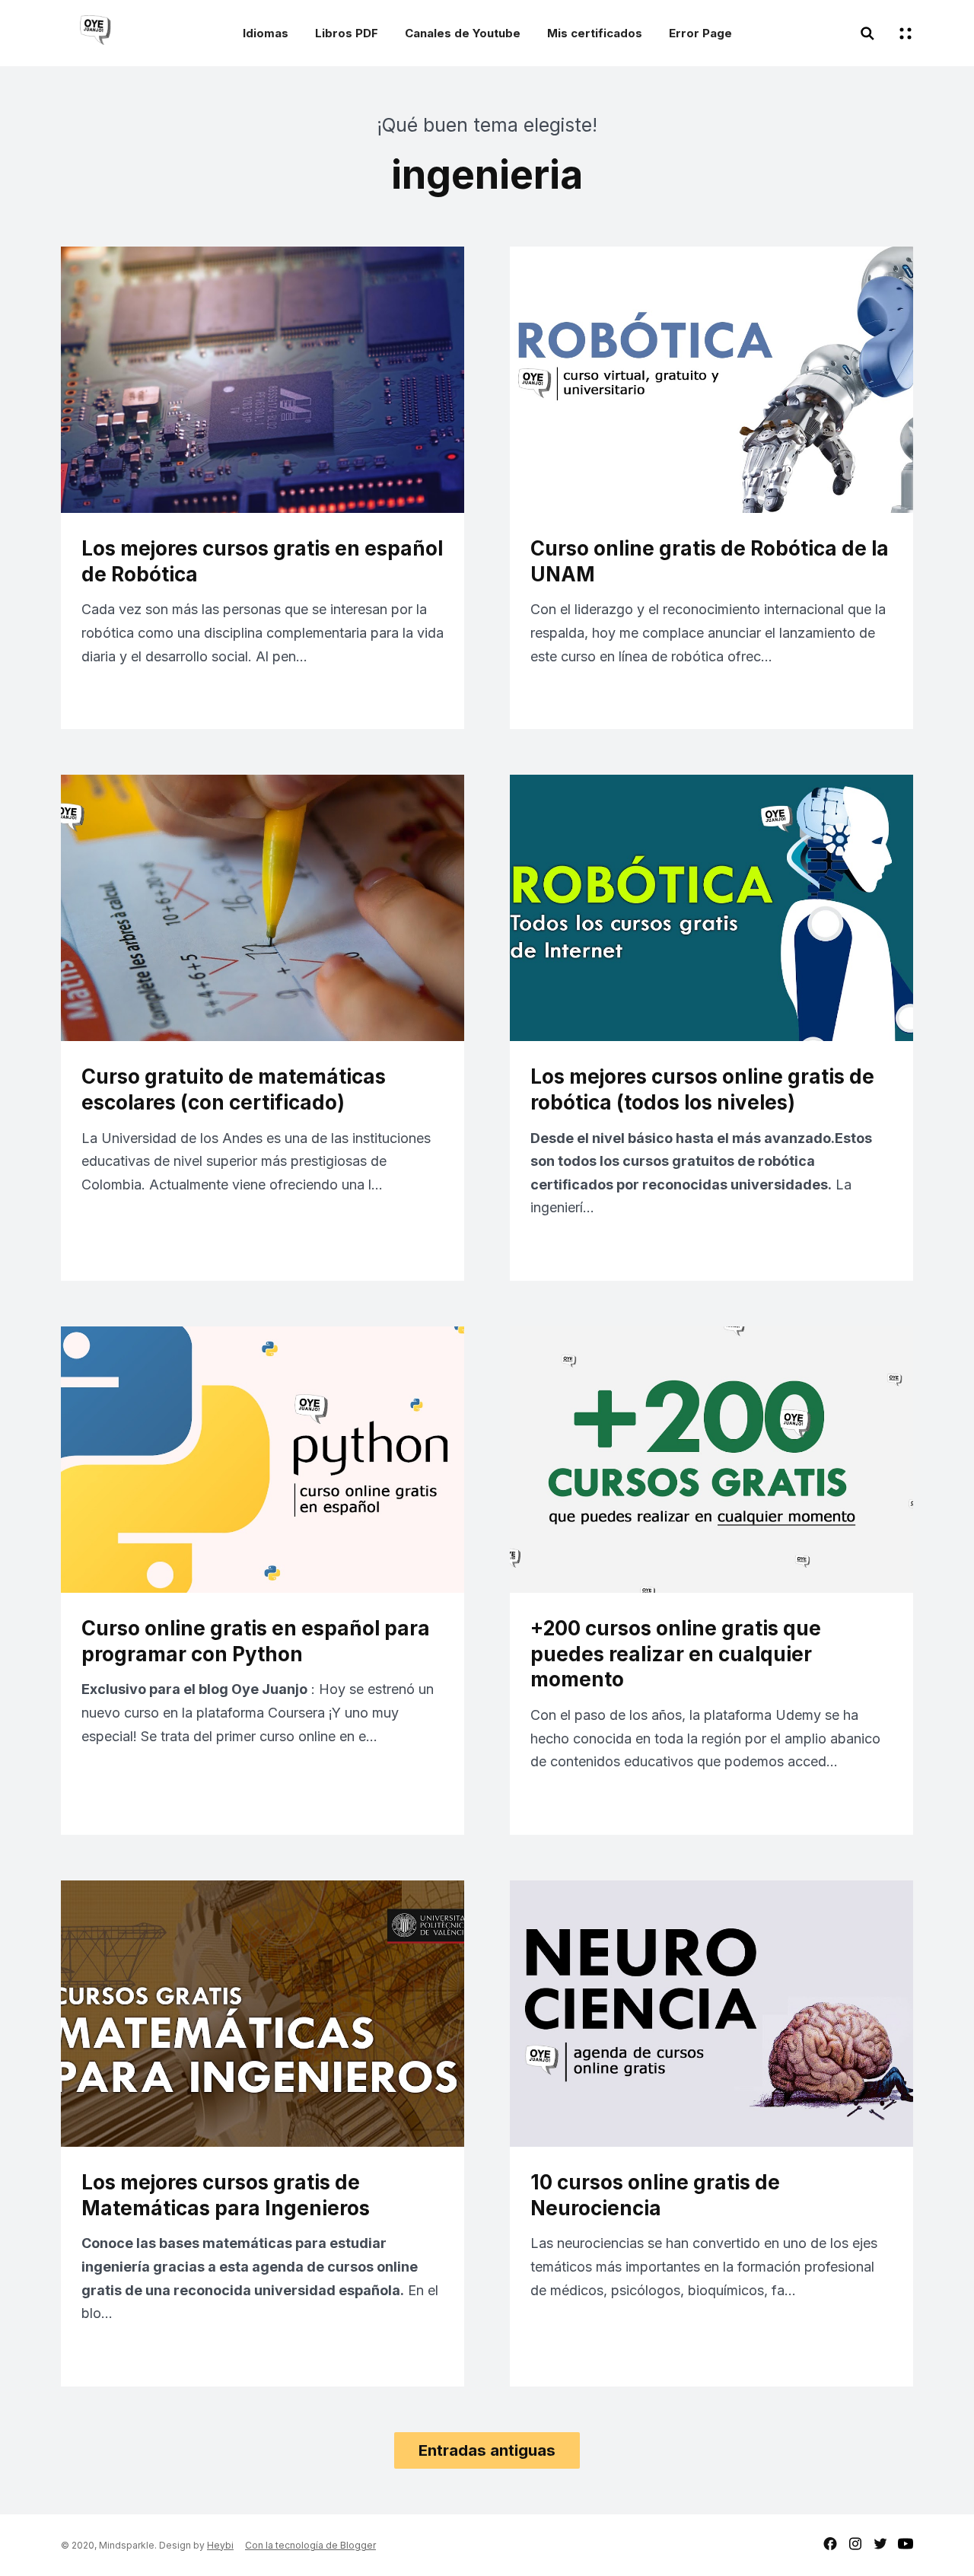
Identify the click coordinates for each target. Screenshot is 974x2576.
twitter (880, 2544)
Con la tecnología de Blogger (310, 2545)
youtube (906, 2544)
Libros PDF (347, 33)
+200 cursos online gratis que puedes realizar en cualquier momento (676, 1654)
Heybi (220, 2545)
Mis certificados (595, 33)
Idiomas (266, 33)
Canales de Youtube (463, 33)
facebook (830, 2544)
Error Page (700, 33)
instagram (855, 2544)
